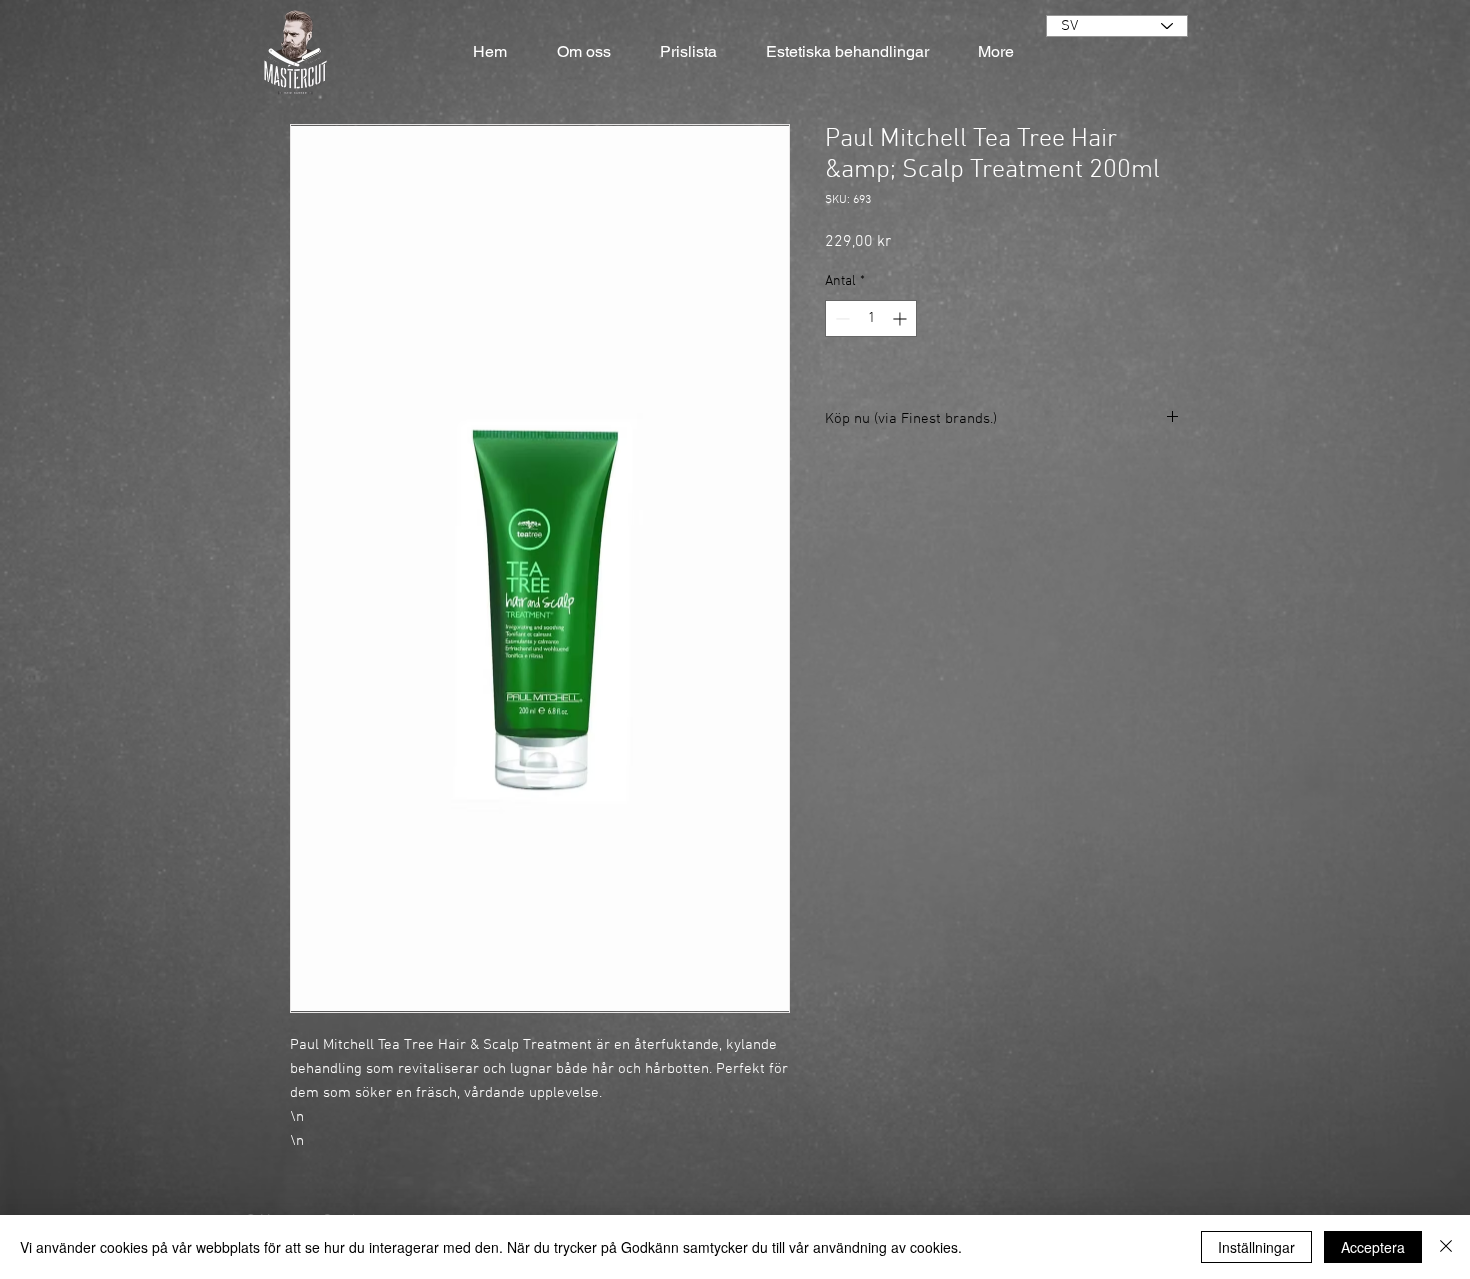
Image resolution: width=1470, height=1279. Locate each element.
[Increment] (901, 318)
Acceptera (1373, 1247)
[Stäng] (1446, 1247)
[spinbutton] (871, 318)
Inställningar (1256, 1247)
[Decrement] (840, 318)
